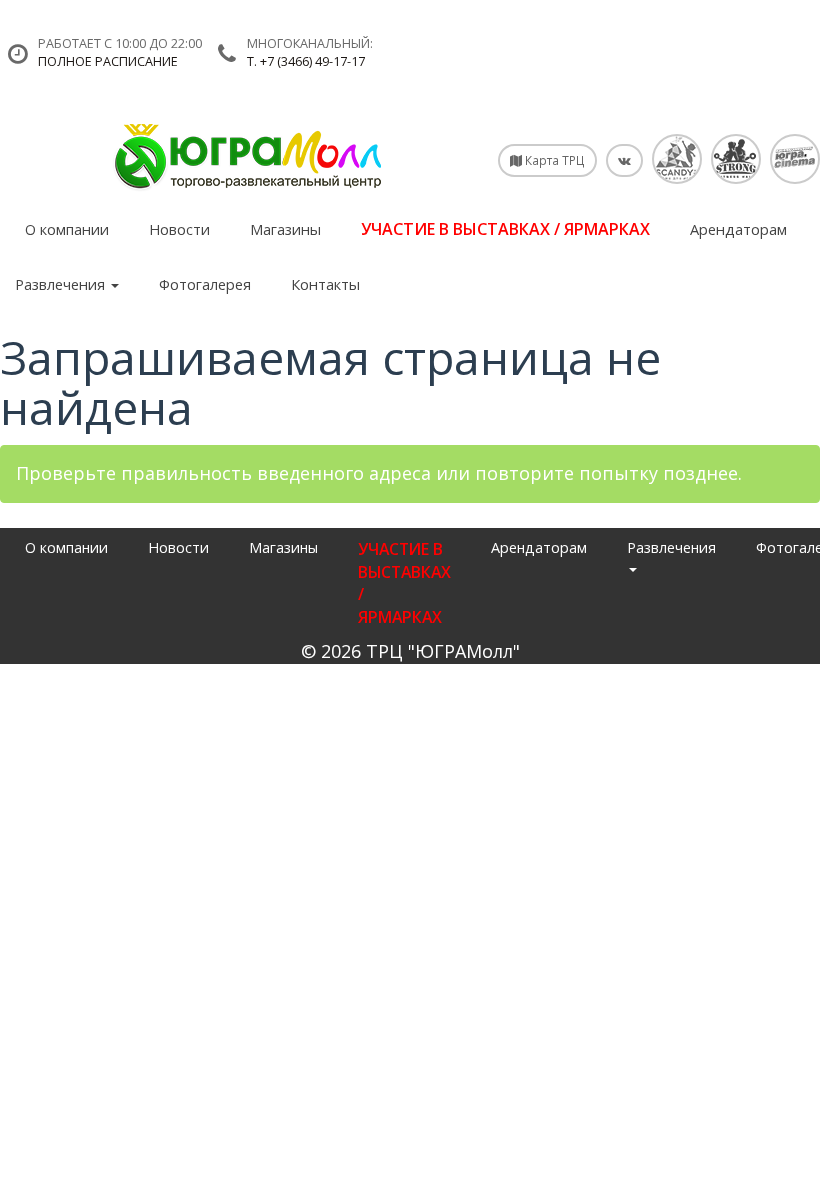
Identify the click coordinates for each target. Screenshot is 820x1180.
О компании (67, 229)
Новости (179, 229)
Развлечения (62, 284)
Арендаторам (738, 229)
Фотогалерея (205, 284)
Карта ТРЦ (553, 160)
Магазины (285, 229)
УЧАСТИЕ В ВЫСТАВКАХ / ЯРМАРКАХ (505, 229)
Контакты (325, 284)
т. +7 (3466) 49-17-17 (306, 61)
